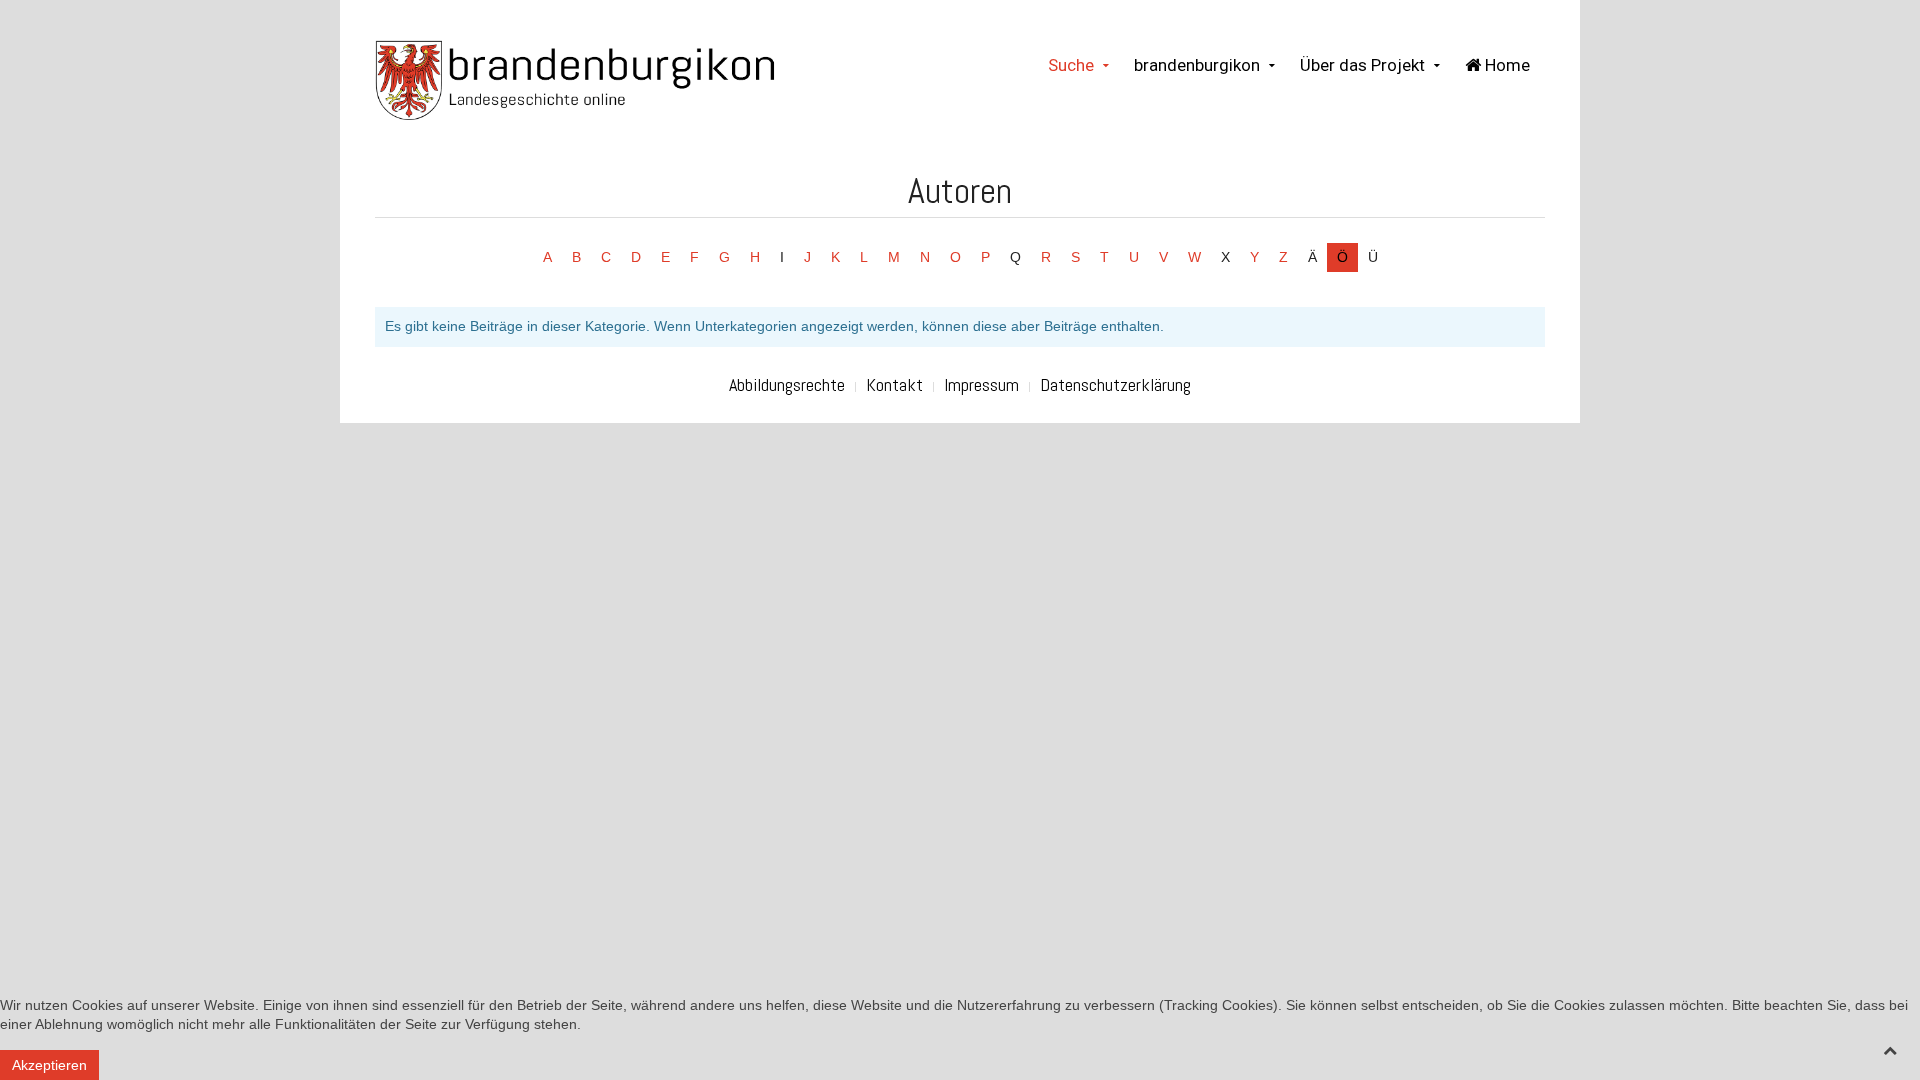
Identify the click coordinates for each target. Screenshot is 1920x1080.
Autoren (960, 191)
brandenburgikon (1197, 65)
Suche (1071, 65)
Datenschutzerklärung (1115, 384)
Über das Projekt (1362, 65)
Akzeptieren (49, 1065)
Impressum (981, 384)
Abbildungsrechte (787, 384)
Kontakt (894, 384)
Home (1505, 65)
